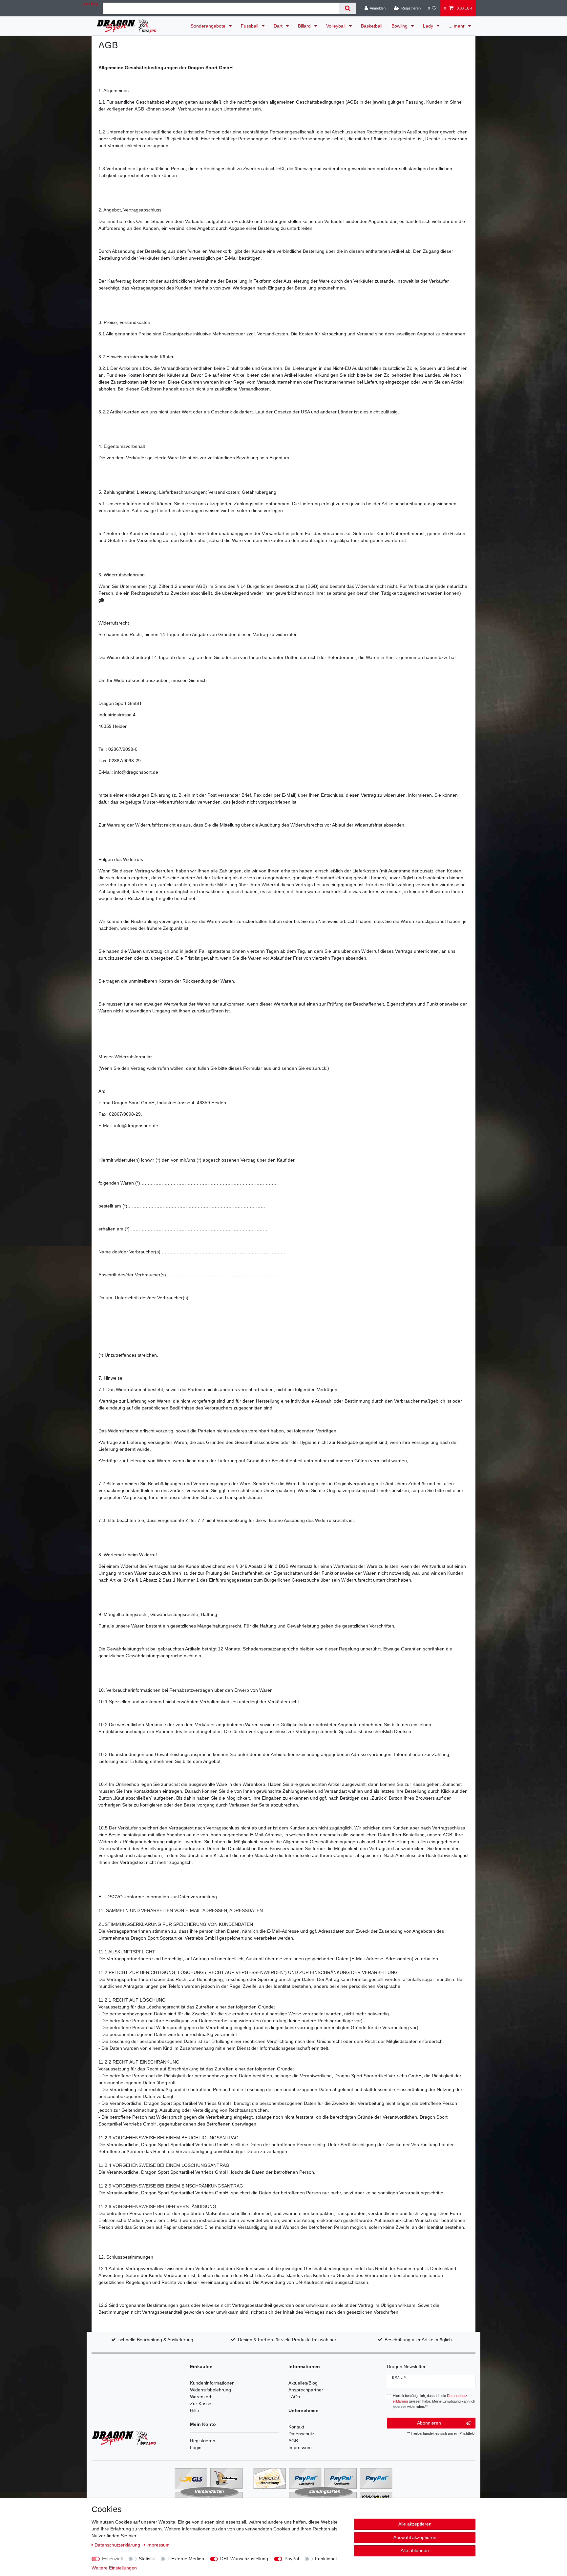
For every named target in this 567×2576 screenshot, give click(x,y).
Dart (279, 26)
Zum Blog (90, 4)
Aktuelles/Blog (303, 2383)
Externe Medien (188, 2559)
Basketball (372, 26)
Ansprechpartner (306, 2390)
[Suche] (348, 8)
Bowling (400, 26)
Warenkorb (201, 2397)
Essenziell (112, 2559)
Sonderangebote (209, 26)
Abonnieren (429, 2423)
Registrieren (203, 2441)
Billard (305, 26)
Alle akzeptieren (415, 2524)
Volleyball (336, 26)
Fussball (250, 26)
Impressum (300, 2447)
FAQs (294, 2397)
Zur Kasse (201, 2404)
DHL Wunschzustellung (244, 2559)
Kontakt (296, 2427)
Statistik (147, 2559)
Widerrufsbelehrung (210, 2390)
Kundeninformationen (212, 2383)
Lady (429, 26)
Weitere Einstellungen (114, 2568)
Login (196, 2447)
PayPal (292, 2559)
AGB (293, 2441)
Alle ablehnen (415, 2550)
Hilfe (195, 2410)
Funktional (326, 2559)
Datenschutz (301, 2434)
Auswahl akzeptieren (415, 2537)
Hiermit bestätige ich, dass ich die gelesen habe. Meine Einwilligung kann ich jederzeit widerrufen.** (434, 2401)
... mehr (457, 26)
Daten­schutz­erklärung (118, 2545)
